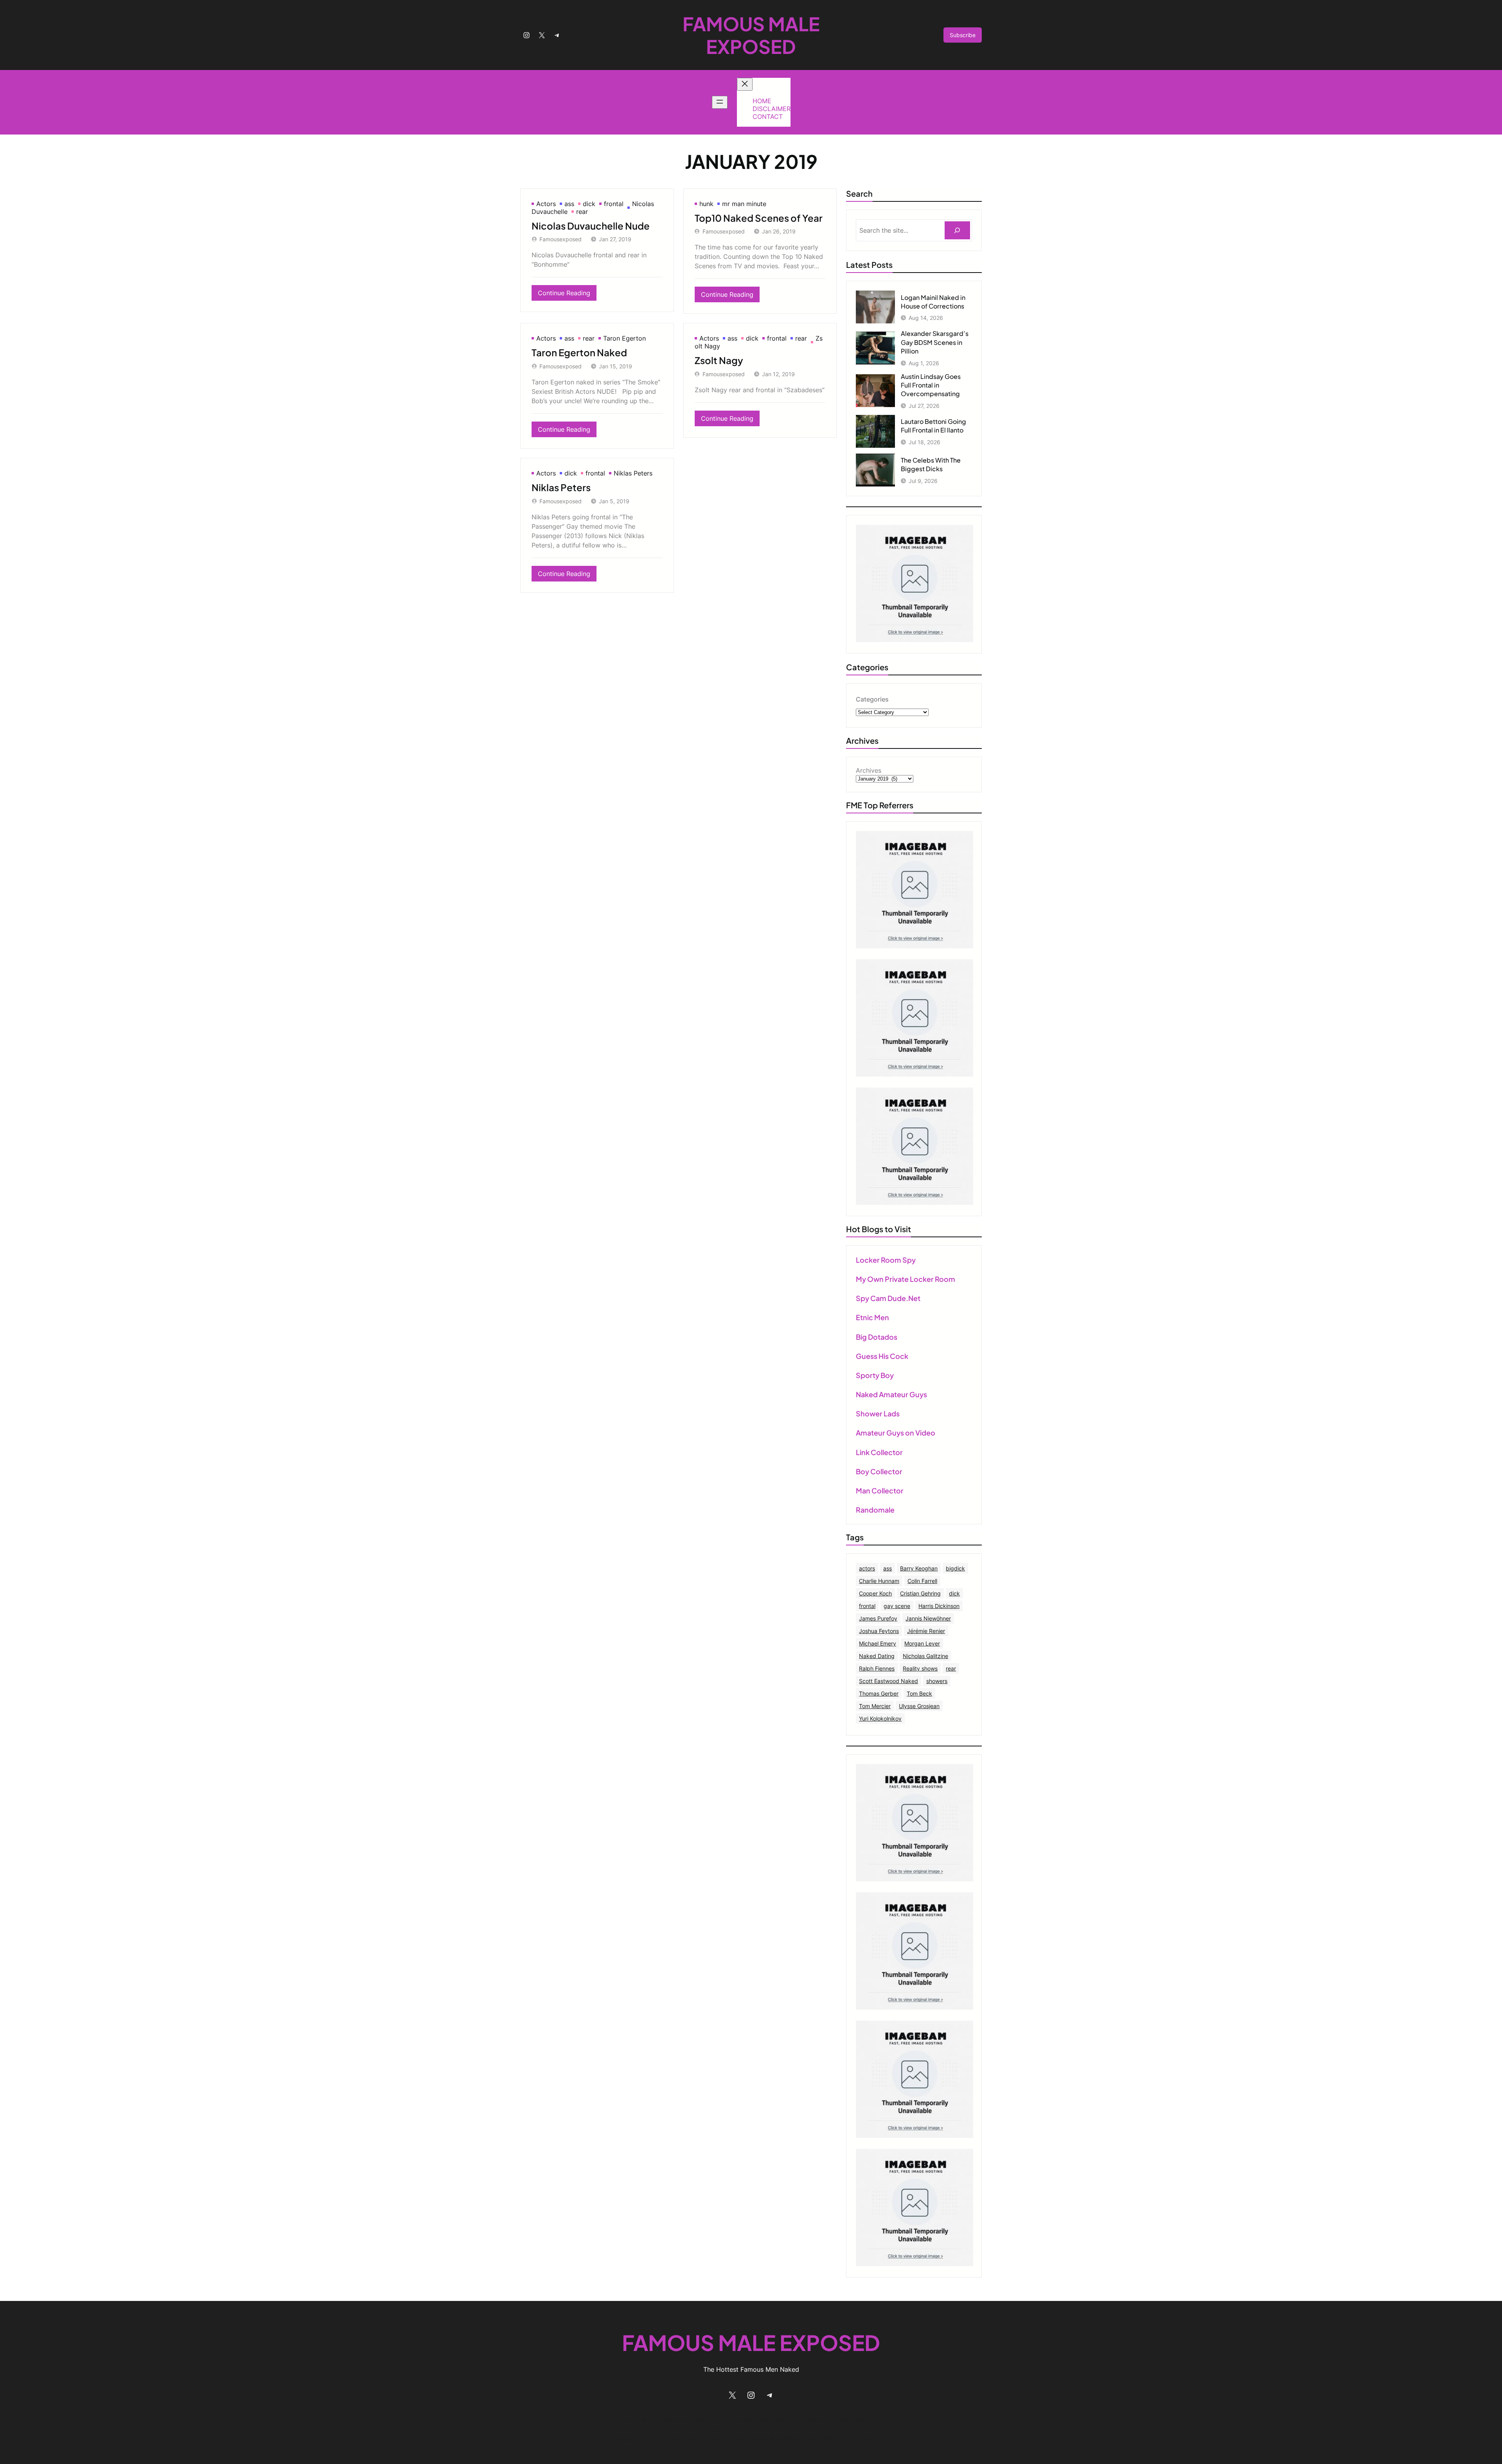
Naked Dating (877, 1656)
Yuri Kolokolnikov (880, 1718)
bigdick (955, 1568)
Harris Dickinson (939, 1606)
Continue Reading (567, 295)
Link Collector (879, 1452)
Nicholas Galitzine (925, 1656)
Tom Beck (919, 1693)
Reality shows (920, 1668)
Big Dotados (877, 1337)
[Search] (957, 231)
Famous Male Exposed (751, 35)
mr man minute (744, 204)
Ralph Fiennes (877, 1668)
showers (937, 1681)
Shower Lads (878, 1413)
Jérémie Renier (926, 1631)
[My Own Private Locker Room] (914, 640)
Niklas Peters (633, 473)
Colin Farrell (922, 1581)
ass (569, 204)
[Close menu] (745, 84)
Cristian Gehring (920, 1593)
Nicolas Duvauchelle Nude (591, 226)
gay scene (897, 1606)
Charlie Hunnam (879, 1581)
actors (867, 1568)
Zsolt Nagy (719, 360)
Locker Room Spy (886, 1260)
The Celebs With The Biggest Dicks (931, 464)
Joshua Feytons (879, 1631)
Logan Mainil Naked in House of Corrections (933, 302)
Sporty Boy (875, 1375)
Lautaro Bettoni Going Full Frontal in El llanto (933, 426)
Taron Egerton (624, 338)
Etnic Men (872, 1317)
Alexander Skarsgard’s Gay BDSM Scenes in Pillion (935, 342)
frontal (614, 204)
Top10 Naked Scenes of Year (759, 218)
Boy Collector (879, 1471)
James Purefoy (878, 1618)
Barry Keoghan (919, 1568)
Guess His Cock (882, 1356)
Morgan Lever (922, 1643)
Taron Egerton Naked (579, 352)
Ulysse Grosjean (919, 1706)
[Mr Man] (914, 1879)
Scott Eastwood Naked (888, 1681)
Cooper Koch (875, 1593)
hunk (706, 204)
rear (582, 212)
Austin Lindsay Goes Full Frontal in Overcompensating (931, 385)
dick (589, 204)
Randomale (875, 1510)
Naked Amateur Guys (891, 1394)
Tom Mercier (875, 1706)
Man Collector (880, 1490)
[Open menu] (720, 102)
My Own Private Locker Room (906, 1279)
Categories (872, 699)
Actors (546, 204)
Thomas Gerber (879, 1693)
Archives (869, 770)
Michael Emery (878, 1643)
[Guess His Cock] (914, 1202)
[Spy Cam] (914, 946)
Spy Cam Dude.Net (888, 1298)
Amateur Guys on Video (896, 1433)
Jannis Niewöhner (928, 1618)
